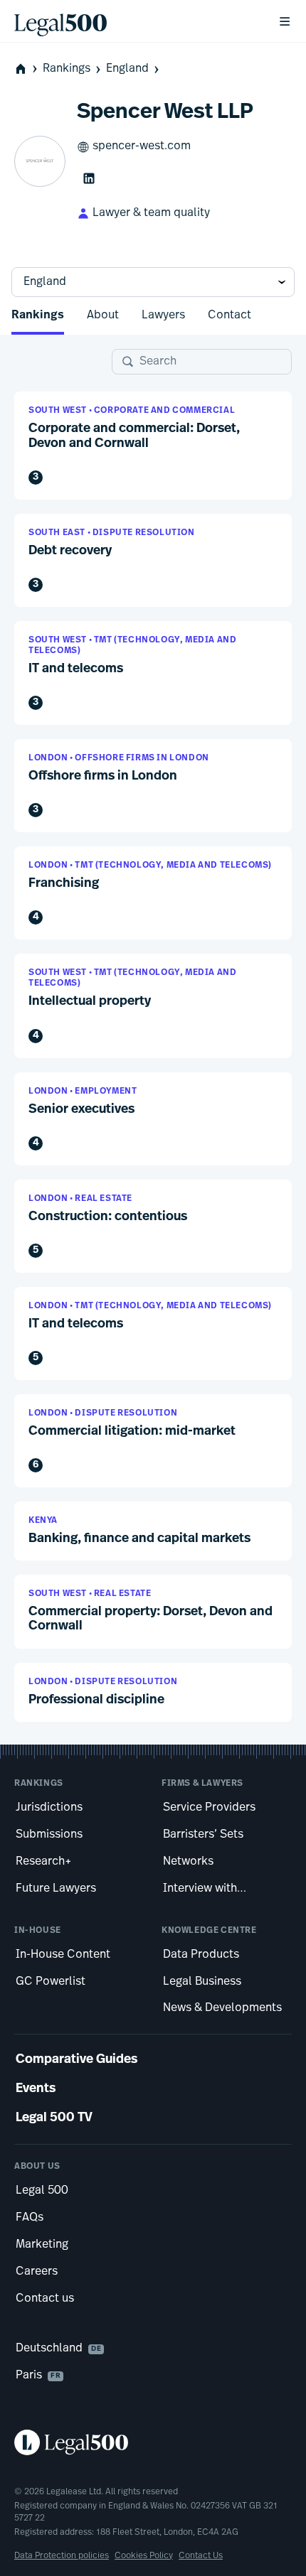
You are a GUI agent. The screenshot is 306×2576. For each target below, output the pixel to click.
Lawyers (163, 316)
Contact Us (201, 2556)
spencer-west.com (142, 146)
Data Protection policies (62, 2556)
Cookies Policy (144, 2556)
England (127, 69)
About (103, 316)
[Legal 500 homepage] (153, 2442)
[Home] (134, 21)
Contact (229, 316)
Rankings (67, 69)
